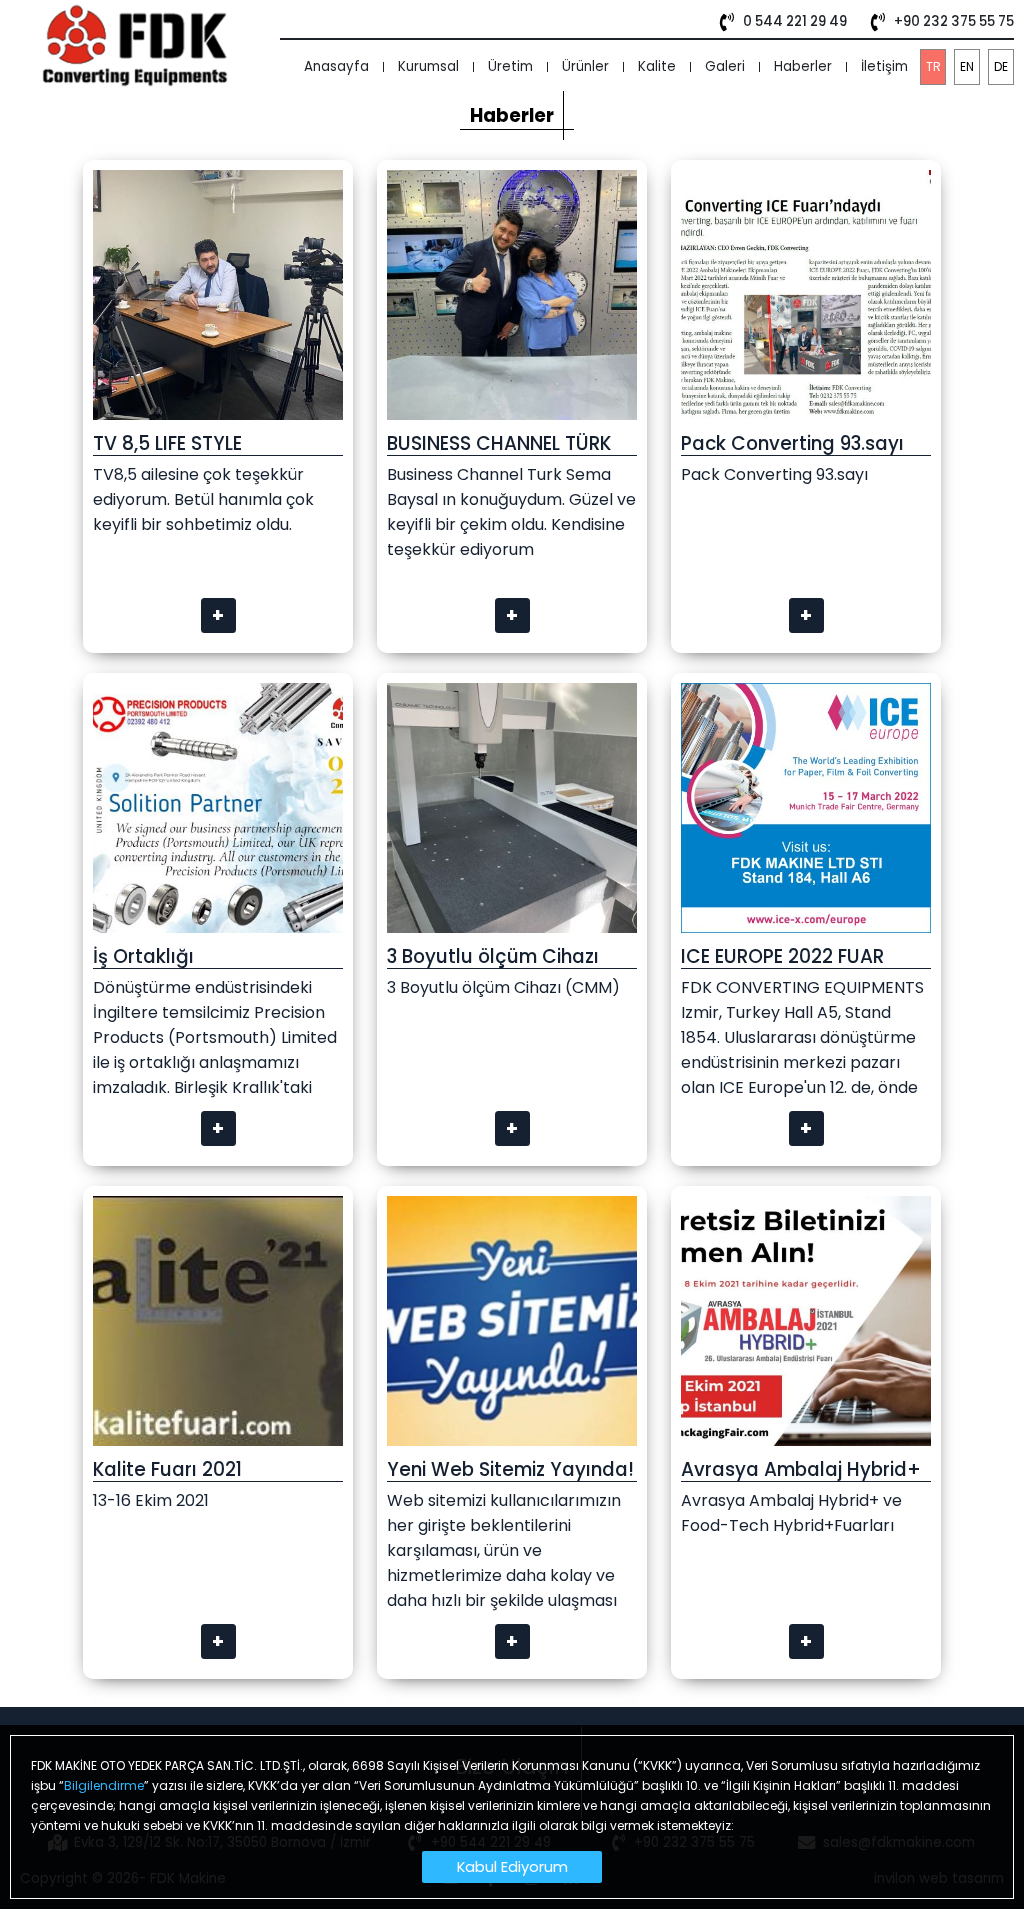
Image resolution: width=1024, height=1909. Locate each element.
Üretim (510, 66)
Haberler (803, 66)
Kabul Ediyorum (512, 1867)
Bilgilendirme (104, 1785)
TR (933, 66)
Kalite (657, 66)
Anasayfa (336, 66)
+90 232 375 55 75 (954, 21)
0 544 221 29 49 (795, 21)
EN (967, 66)
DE (1001, 66)
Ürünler (585, 66)
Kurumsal (428, 66)
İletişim (884, 66)
